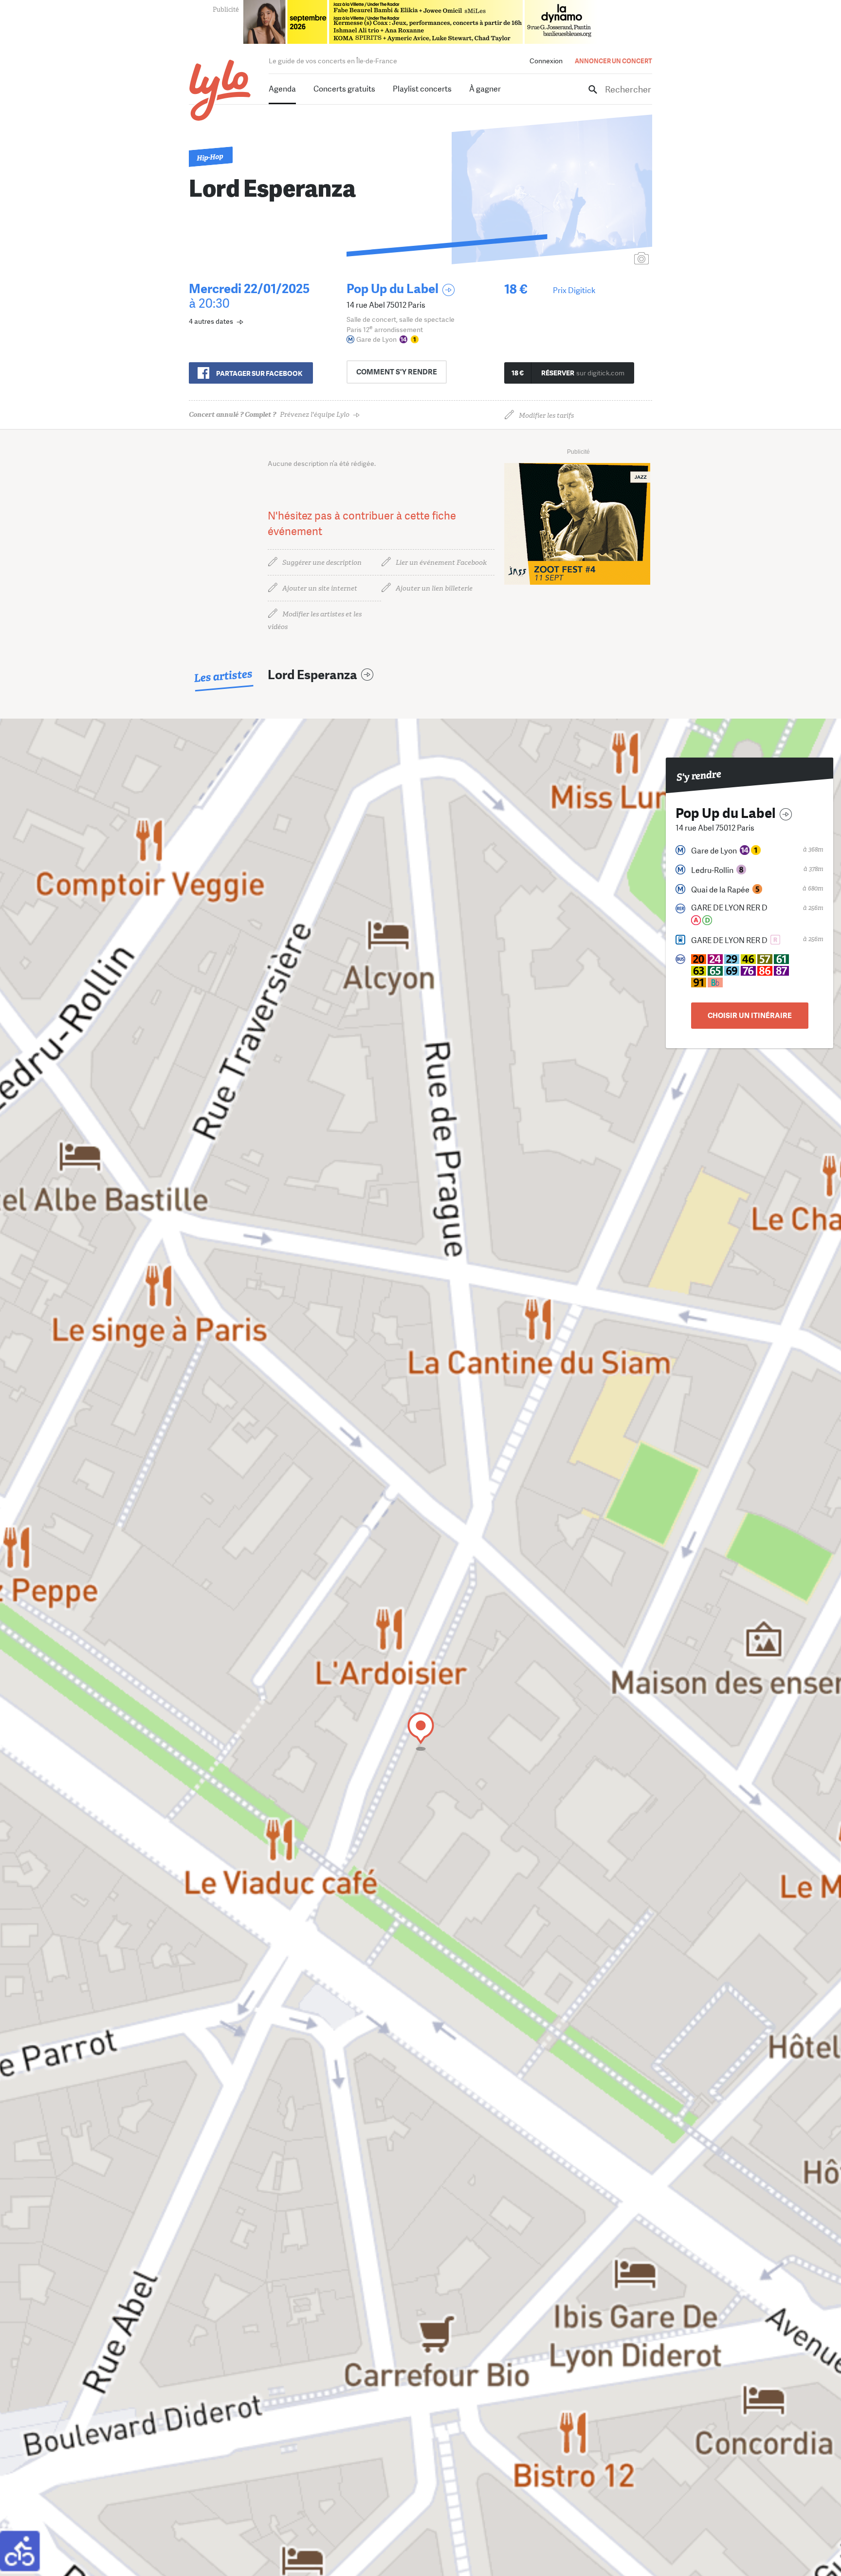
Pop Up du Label (393, 289)
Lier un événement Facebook (441, 563)
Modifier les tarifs (546, 416)
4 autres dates (211, 321)
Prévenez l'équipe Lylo (269, 415)
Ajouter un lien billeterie (434, 588)
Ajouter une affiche (598, 259)
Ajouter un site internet (320, 588)
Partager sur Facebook (259, 373)
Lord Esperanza (312, 675)
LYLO (220, 90)
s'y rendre (397, 372)
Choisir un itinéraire (750, 1016)
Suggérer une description (322, 563)
